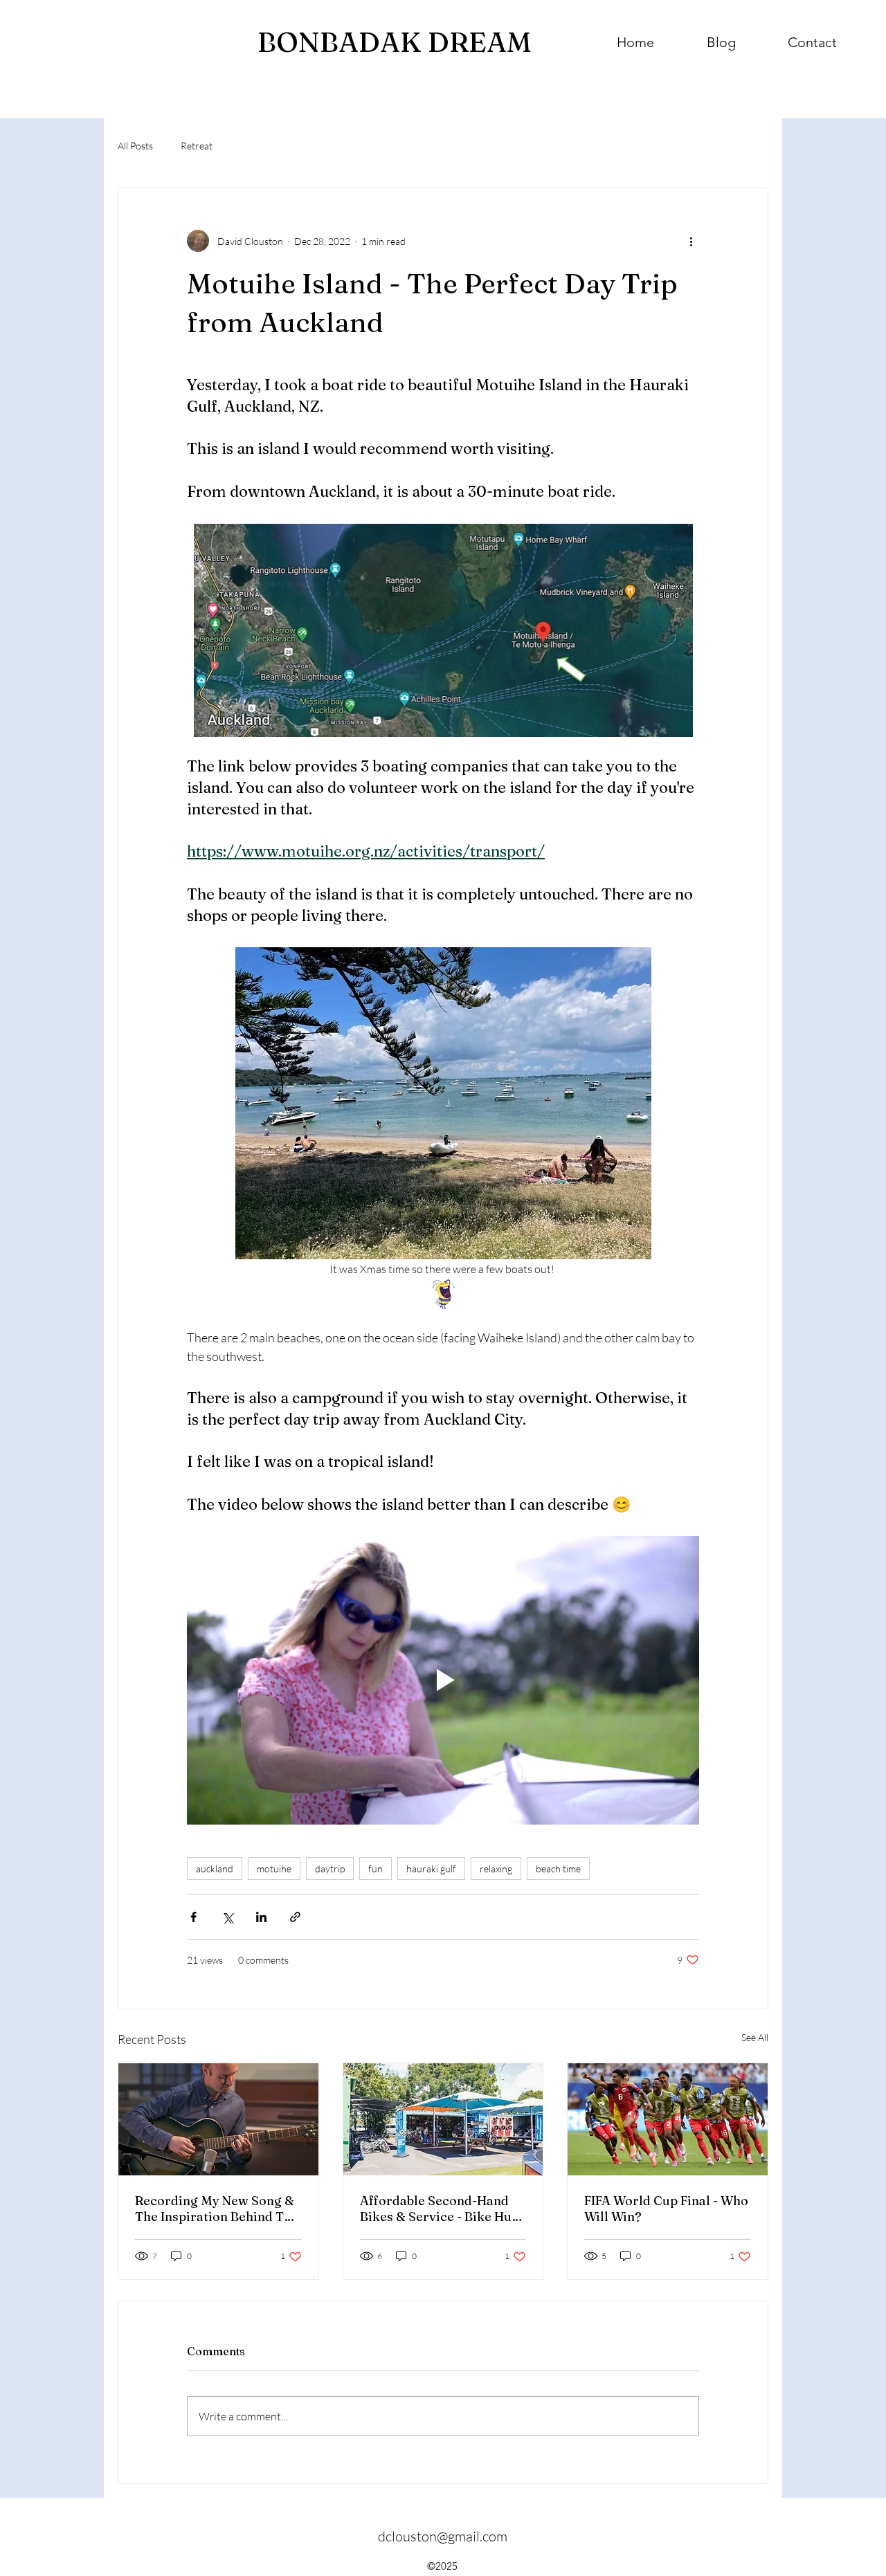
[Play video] (443, 1680)
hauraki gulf (431, 1869)
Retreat (197, 146)
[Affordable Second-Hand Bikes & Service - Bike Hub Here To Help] (443, 2119)
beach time (558, 1869)
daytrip (330, 1869)
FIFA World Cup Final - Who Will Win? (666, 2209)
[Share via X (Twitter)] (227, 1917)
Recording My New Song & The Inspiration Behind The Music (217, 2209)
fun (376, 1869)
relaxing (496, 1869)
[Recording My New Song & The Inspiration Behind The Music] (218, 2119)
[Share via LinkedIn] (261, 1917)
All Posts (135, 146)
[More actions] (691, 241)
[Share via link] (295, 1917)
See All (755, 2037)
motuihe (274, 1869)
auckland (215, 1869)
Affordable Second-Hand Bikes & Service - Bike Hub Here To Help (439, 2209)
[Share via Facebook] (193, 1917)
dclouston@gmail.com (443, 2536)
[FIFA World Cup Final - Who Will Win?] (668, 2119)
